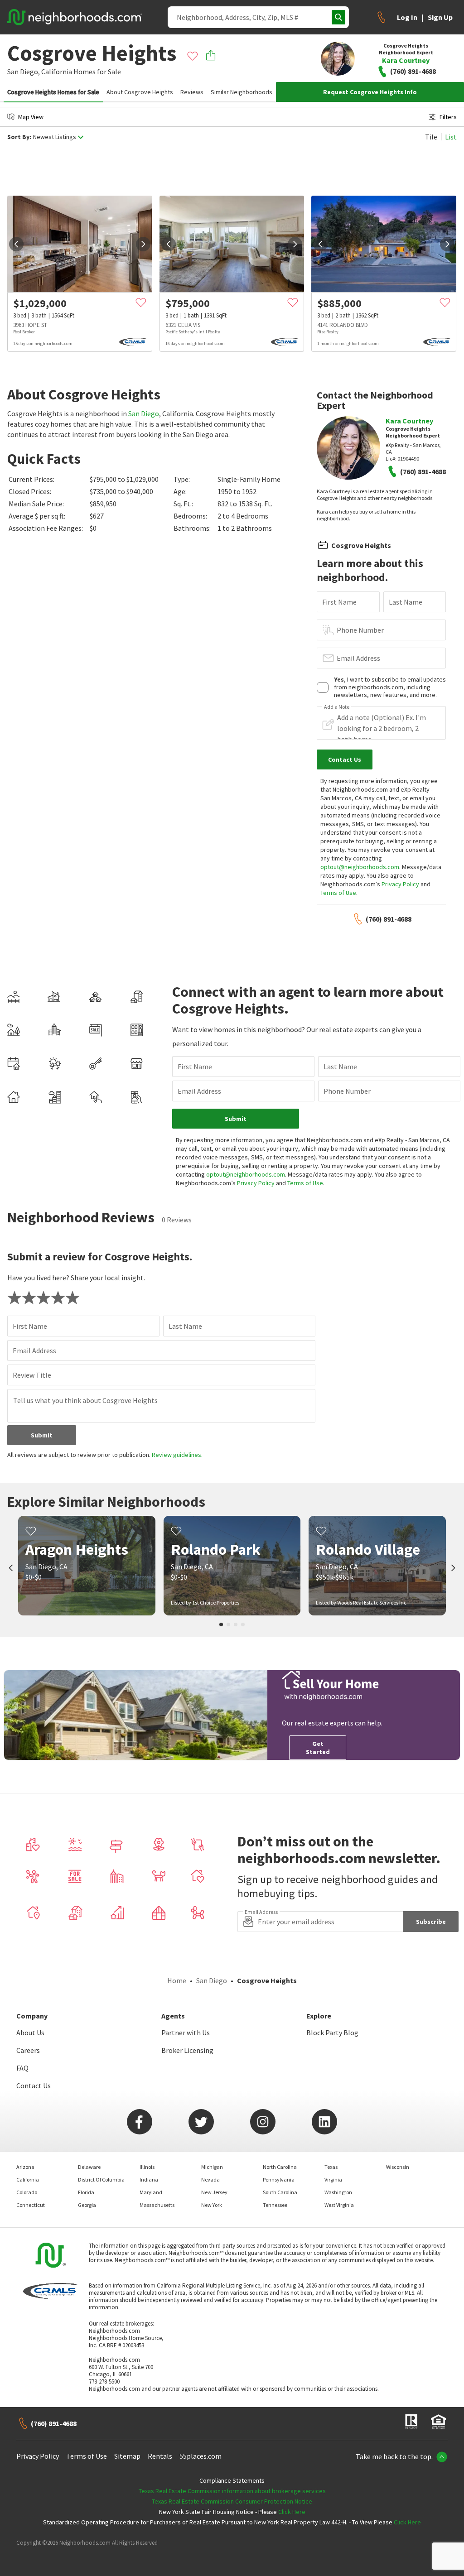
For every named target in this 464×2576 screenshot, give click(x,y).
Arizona (25, 2167)
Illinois (147, 2167)
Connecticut (31, 2205)
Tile (431, 137)
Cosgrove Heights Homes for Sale (53, 92)
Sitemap (127, 2456)
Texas (331, 2167)
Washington (338, 2192)
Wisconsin (398, 2167)
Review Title (32, 1375)
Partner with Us (186, 2033)
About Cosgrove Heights (140, 92)
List (451, 137)
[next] (143, 244)
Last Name (406, 602)
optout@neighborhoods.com (360, 867)
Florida (86, 2192)
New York (212, 2205)
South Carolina (280, 2192)
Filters (448, 117)
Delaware (89, 2167)
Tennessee (275, 2205)
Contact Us (34, 2086)
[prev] (16, 244)
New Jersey (214, 2192)
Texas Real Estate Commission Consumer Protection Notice (232, 2501)
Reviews (192, 92)
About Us (30, 2033)
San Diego (144, 413)
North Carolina (280, 2167)
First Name (339, 602)
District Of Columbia (101, 2180)
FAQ (22, 2068)
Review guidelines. (177, 1455)
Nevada (210, 2180)
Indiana (149, 2180)
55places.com (201, 2456)
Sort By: (19, 137)
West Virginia (339, 2205)
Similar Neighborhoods (242, 92)
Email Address (358, 658)
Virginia (333, 2180)
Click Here (292, 2512)
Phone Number (360, 630)
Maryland (151, 2192)
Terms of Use (338, 893)
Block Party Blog (332, 2033)
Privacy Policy (400, 884)
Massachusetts (157, 2205)
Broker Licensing (187, 2050)
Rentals (160, 2456)
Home (177, 1980)
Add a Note (337, 707)
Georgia (87, 2205)
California (57, 72)
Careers (28, 2050)
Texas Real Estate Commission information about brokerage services (232, 2491)
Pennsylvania (279, 2180)
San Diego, (24, 72)
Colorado (27, 2192)
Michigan (212, 2167)
